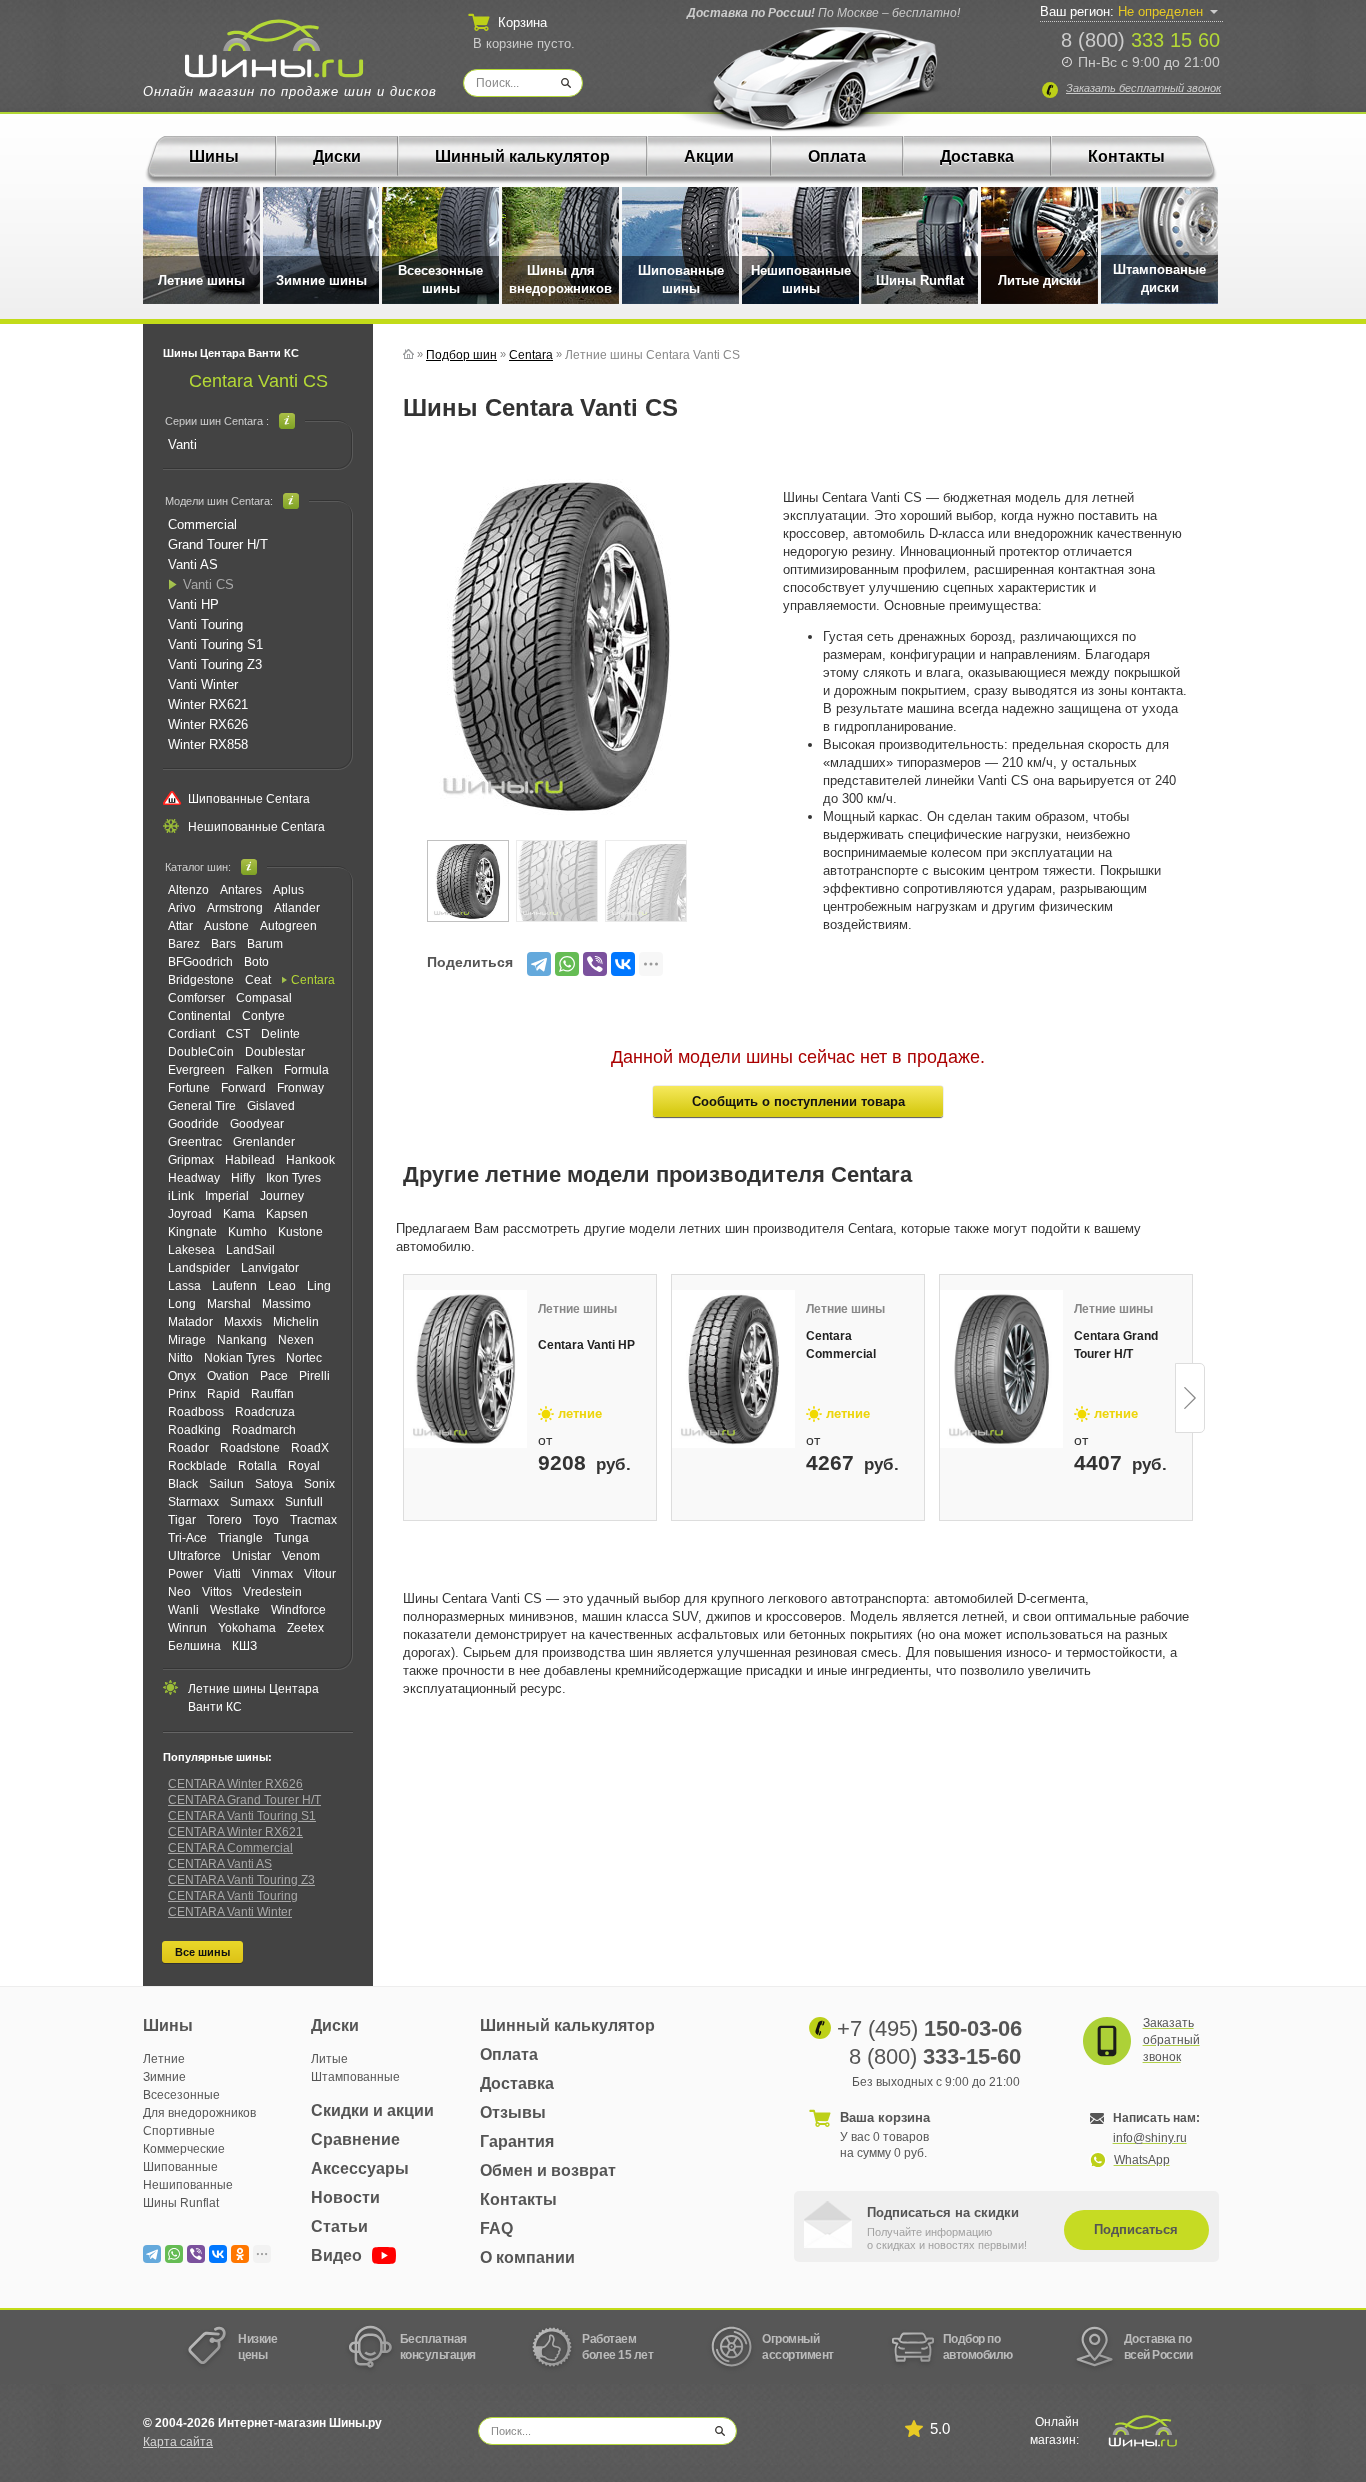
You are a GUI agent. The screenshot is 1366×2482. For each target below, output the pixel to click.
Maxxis (243, 1322)
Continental (199, 1016)
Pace (274, 1376)
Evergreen (196, 1070)
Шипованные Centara (249, 799)
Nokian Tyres (239, 1358)
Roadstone (250, 1448)
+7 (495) (929, 2028)
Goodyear (257, 1124)
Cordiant (191, 1034)
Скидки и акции (372, 2110)
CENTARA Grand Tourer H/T (244, 1800)
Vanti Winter (203, 684)
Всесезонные (181, 2095)
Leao (282, 1286)
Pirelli (314, 1376)
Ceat (258, 980)
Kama (239, 1214)
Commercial (202, 524)
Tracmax (313, 1520)
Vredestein (272, 1592)
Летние (164, 2059)
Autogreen (288, 926)
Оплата (837, 156)
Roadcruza (265, 1412)
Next (1190, 1398)
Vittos (217, 1592)
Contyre (263, 1016)
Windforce (298, 1610)
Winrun (187, 1628)
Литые (329, 2059)
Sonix (319, 1484)
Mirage (187, 1340)
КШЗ (244, 1646)
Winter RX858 (208, 744)
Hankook (310, 1160)
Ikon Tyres (293, 1178)
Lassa (184, 1286)
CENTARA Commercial (230, 1848)
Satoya (274, 1484)
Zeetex (305, 1628)
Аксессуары (360, 2168)
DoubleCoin (201, 1052)
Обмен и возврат (548, 2170)
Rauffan (272, 1394)
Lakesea (191, 1250)
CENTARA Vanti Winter (230, 1912)
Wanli (183, 1610)
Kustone (300, 1232)
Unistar (251, 1556)
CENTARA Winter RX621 (235, 1832)
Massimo (286, 1304)
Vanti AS (193, 564)
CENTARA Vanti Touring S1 (242, 1816)
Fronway (300, 1088)
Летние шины (201, 280)
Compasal (264, 998)
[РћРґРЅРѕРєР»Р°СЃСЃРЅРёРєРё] (240, 2254)
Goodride (193, 1124)
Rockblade (197, 1466)
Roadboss (196, 1412)
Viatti (227, 1574)
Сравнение (355, 2139)
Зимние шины (321, 280)
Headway (194, 1178)
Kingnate (192, 1232)
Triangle (240, 1538)
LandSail (250, 1250)
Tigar (182, 1520)
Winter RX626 (208, 724)
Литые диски (1039, 280)
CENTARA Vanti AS (220, 1864)
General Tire (202, 1106)
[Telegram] (539, 964)
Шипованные (180, 2167)
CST (238, 1034)
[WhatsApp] (567, 964)
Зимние (164, 2077)
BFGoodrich (200, 962)
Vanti (182, 444)
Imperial (227, 1196)
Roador (188, 1448)
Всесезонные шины (440, 279)
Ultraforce (194, 1556)
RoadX (310, 1448)
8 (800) (1140, 40)
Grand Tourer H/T (218, 544)
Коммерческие (184, 2149)
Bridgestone (201, 980)
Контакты (1126, 156)
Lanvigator (270, 1268)
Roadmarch (264, 1430)
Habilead (250, 1160)
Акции (709, 156)
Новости (345, 2197)
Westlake (235, 1610)
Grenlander (264, 1142)
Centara (313, 980)
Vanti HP (193, 604)
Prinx (182, 1394)
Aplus (288, 890)
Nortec (304, 1358)
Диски (337, 156)
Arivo (182, 908)
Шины (214, 156)
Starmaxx (193, 1502)
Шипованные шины (681, 279)
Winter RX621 (208, 704)
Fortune (189, 1088)
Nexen (296, 1340)
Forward (243, 1088)
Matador (190, 1322)
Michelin (296, 1322)
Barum (265, 944)
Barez (184, 944)
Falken (254, 1070)
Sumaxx (252, 1502)
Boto (256, 962)
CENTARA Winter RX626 (235, 1784)
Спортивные (179, 2131)
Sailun (226, 1484)
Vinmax (272, 1574)
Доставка (977, 156)
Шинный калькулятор (522, 156)
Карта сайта (178, 2442)
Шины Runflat (920, 280)
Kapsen (287, 1214)
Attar (180, 926)
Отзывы (513, 2112)
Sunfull (304, 1502)
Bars (223, 944)
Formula (306, 1070)
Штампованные (355, 2077)
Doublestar (275, 1052)
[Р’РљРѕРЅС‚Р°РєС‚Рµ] (623, 964)
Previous (405, 1398)
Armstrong (235, 908)
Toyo (266, 1520)
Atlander (297, 908)
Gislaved (271, 1106)
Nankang (242, 1340)
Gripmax (191, 1160)
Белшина (194, 1646)
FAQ (496, 2228)
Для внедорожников (199, 2113)
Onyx (182, 1376)
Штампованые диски (1159, 278)
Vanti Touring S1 (215, 644)
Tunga (291, 1538)
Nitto (180, 1358)
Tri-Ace (187, 1538)
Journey (282, 1196)
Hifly (243, 1178)
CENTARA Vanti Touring (233, 1896)
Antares (241, 890)
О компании (527, 2257)
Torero (224, 1520)
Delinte (280, 1034)
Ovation (228, 1376)
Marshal (229, 1304)
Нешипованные (188, 2185)
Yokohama (247, 1628)
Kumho (247, 1232)
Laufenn (234, 1286)
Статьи (339, 2226)
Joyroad (190, 1214)
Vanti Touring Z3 (215, 664)
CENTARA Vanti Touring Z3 (241, 1880)
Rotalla (257, 1466)
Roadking (194, 1430)
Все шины (202, 1952)
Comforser (196, 998)
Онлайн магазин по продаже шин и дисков (290, 91)
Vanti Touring (205, 624)
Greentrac (195, 1142)
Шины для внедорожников (560, 279)
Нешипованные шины (801, 279)
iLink (181, 1196)
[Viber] (595, 964)
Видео (338, 2255)
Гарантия (517, 2141)
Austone (226, 926)
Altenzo (188, 890)
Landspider (199, 1268)
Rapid (223, 1394)
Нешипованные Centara (256, 827)
